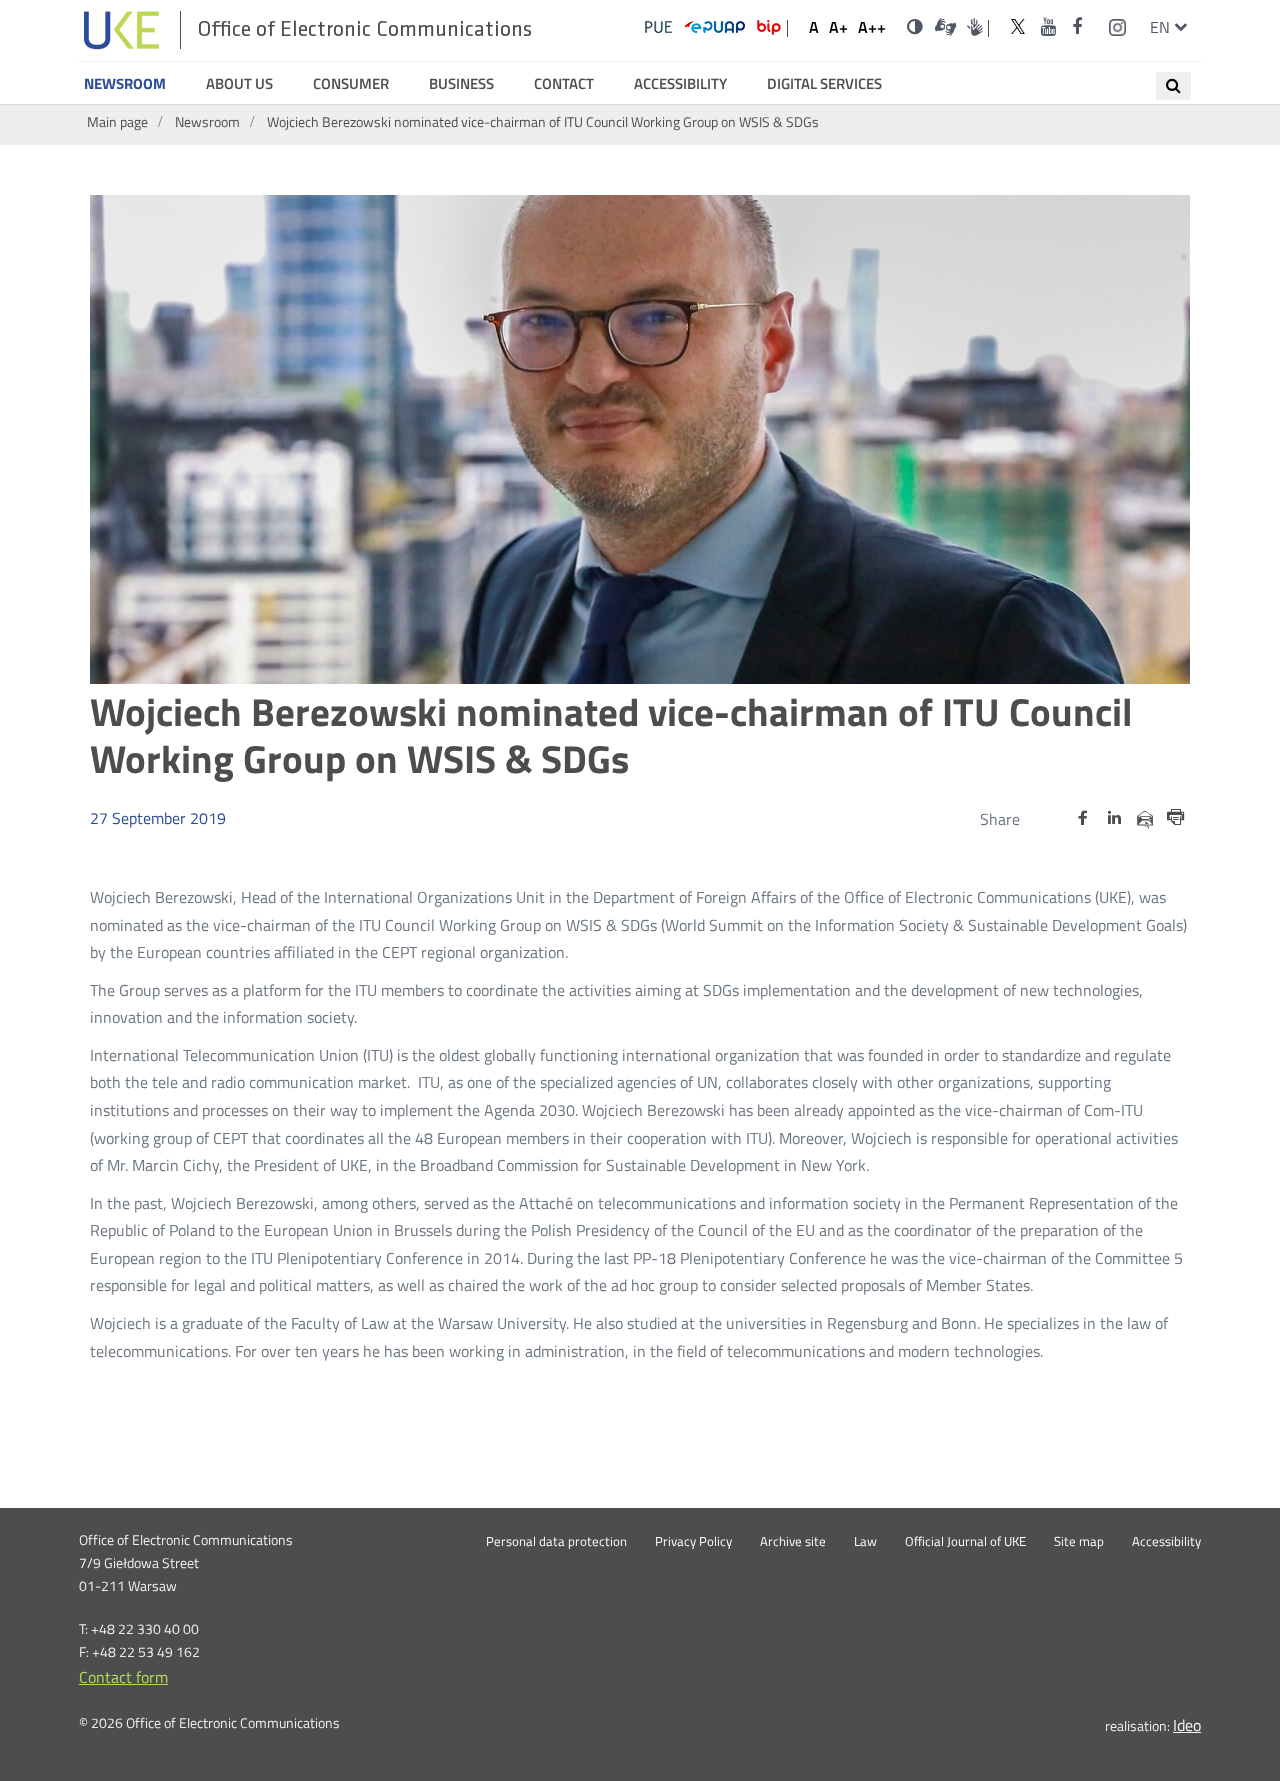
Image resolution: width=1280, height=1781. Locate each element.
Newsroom (125, 84)
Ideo (1187, 1725)
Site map (1079, 1542)
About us (239, 84)
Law (865, 1542)
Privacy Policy (693, 1542)
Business (461, 84)
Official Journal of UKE (965, 1542)
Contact (564, 84)
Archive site (793, 1542)
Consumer (351, 84)
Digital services (824, 84)
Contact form (123, 1677)
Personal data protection (556, 1542)
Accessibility (680, 84)
